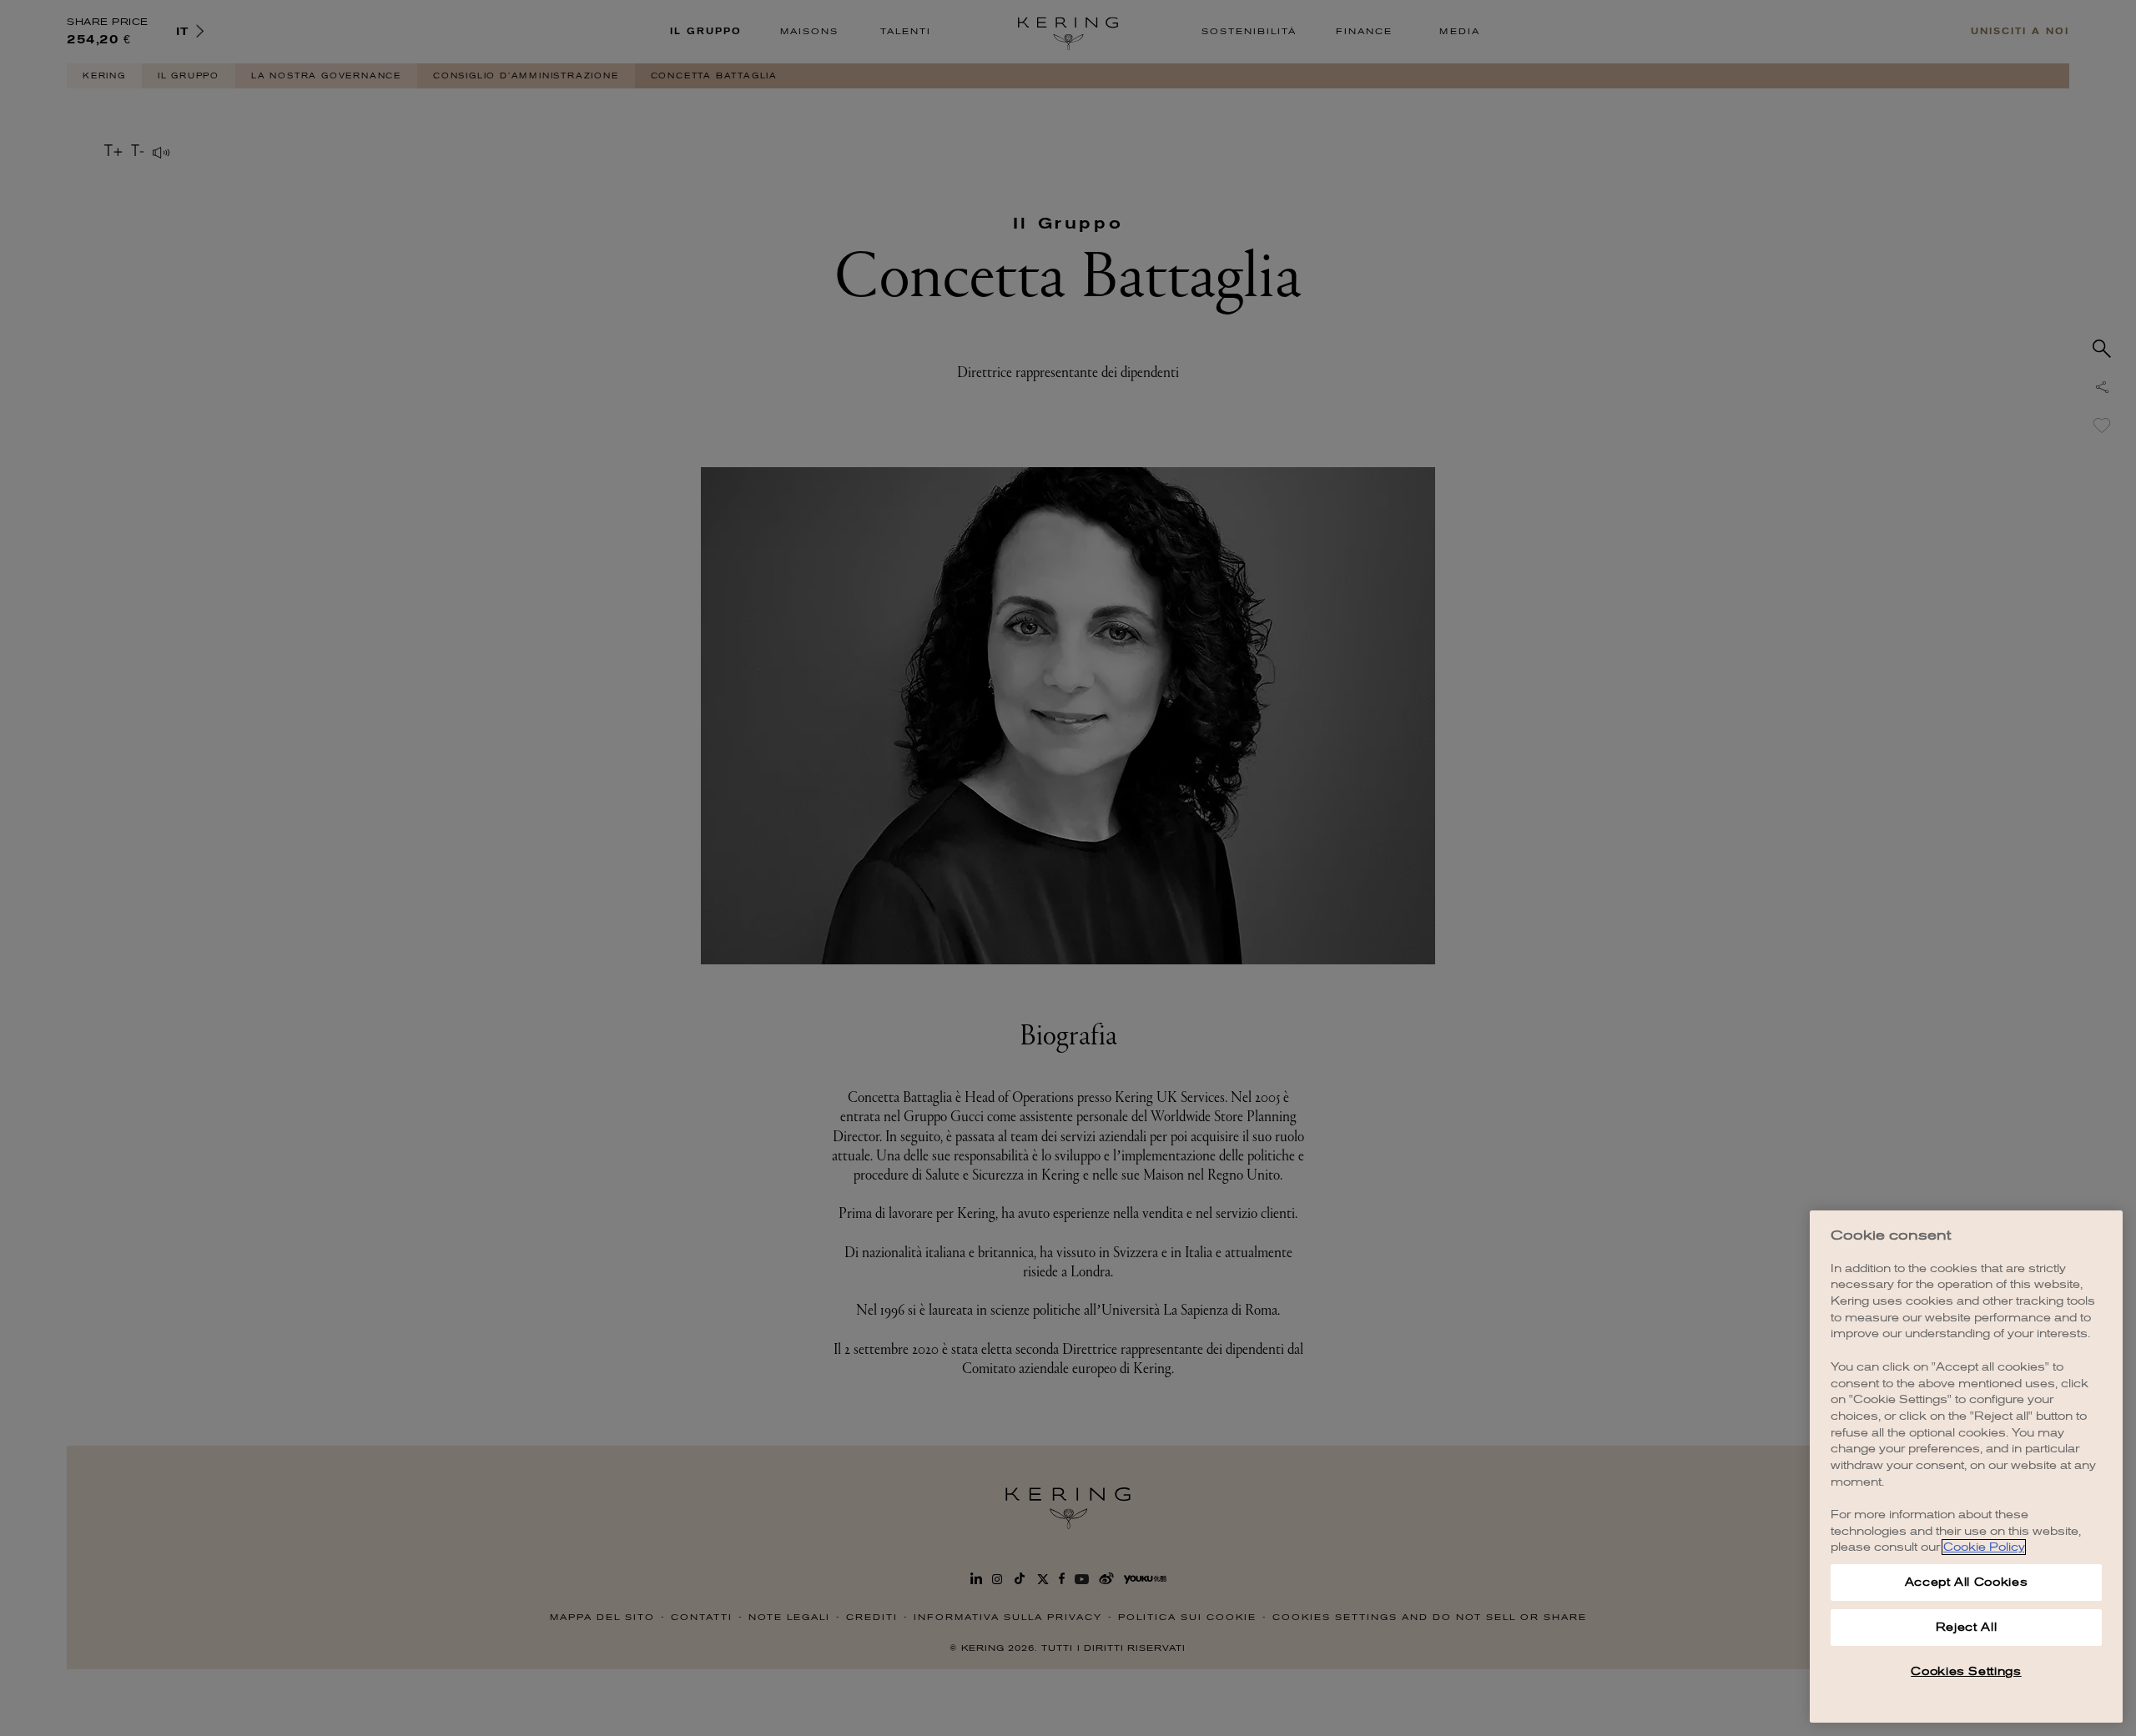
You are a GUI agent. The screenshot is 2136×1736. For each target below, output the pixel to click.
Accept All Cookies (1967, 1582)
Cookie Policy (1984, 1547)
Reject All (1967, 1627)
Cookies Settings (1966, 1671)
